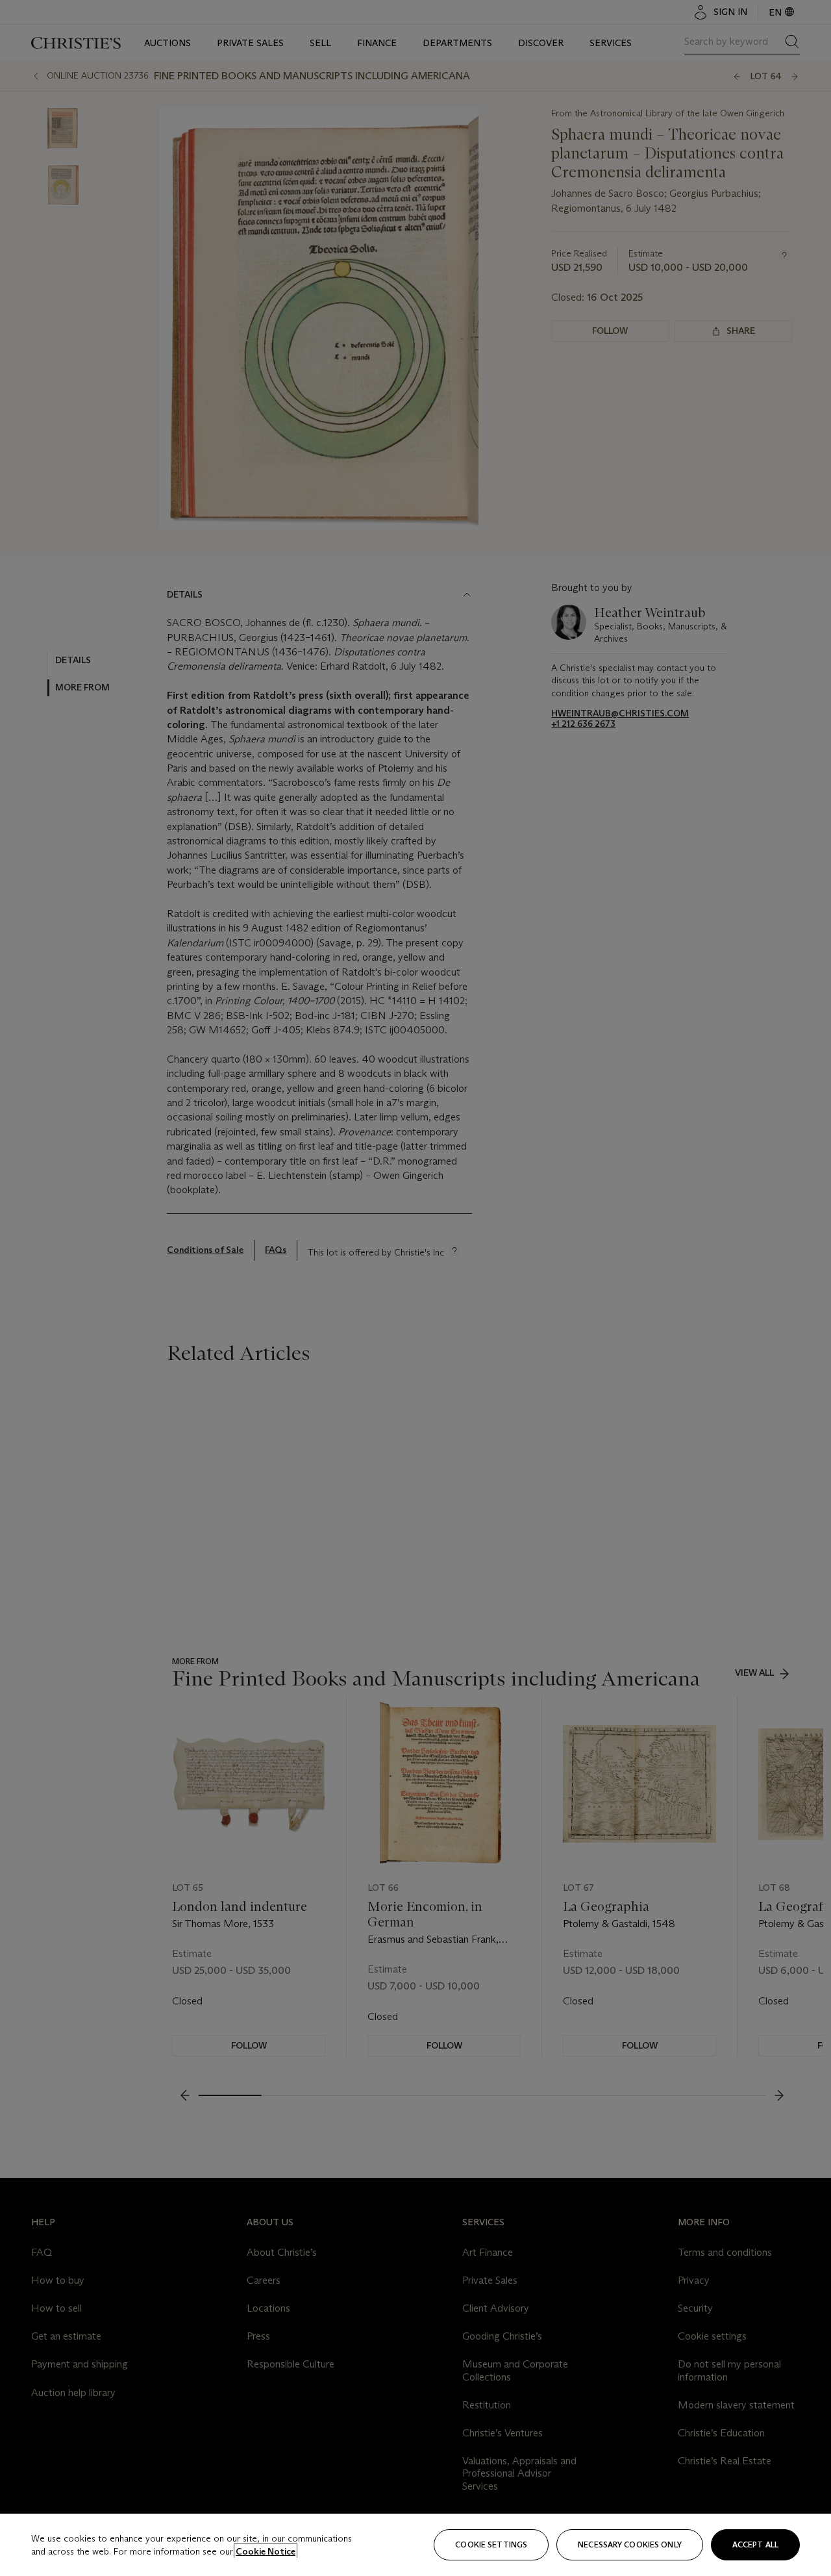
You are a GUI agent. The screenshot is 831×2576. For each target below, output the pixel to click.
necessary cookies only (630, 2544)
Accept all (755, 2544)
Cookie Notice (266, 2551)
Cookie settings (491, 2544)
